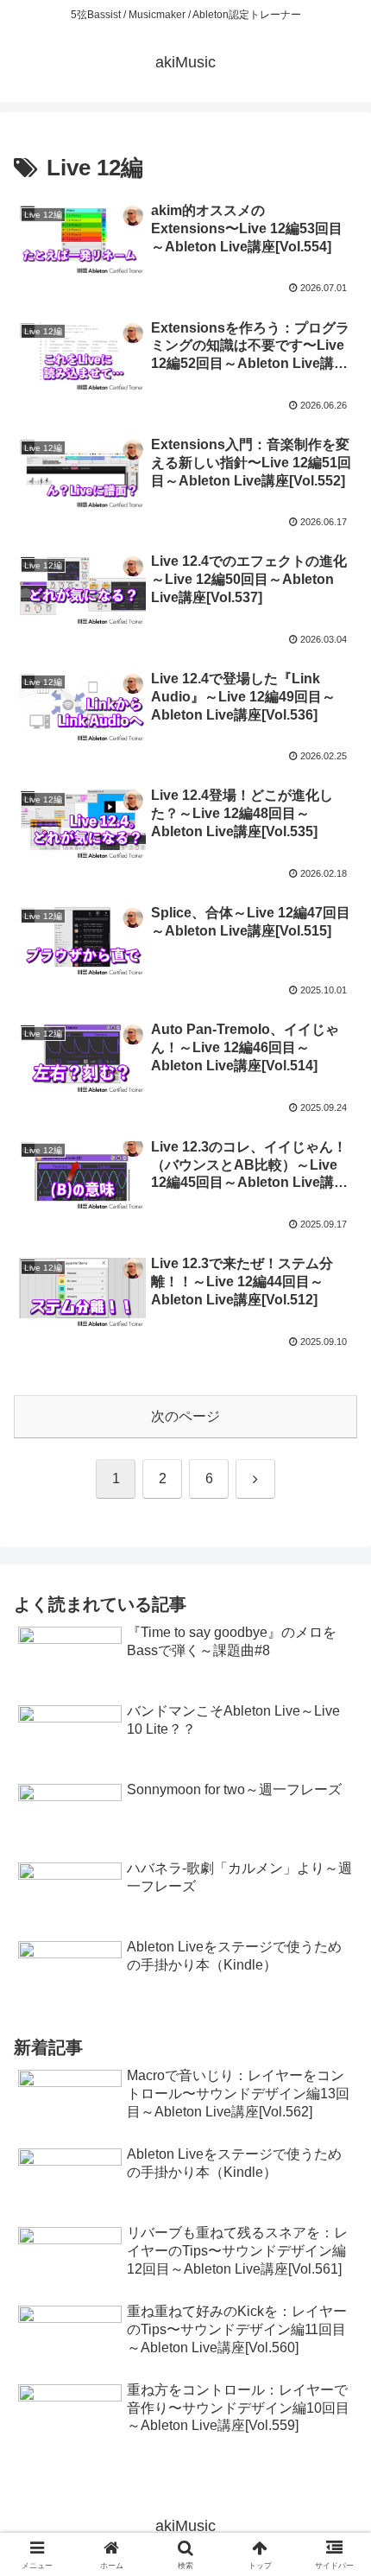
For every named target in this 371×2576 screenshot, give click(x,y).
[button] (335, 2228)
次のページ (185, 1416)
